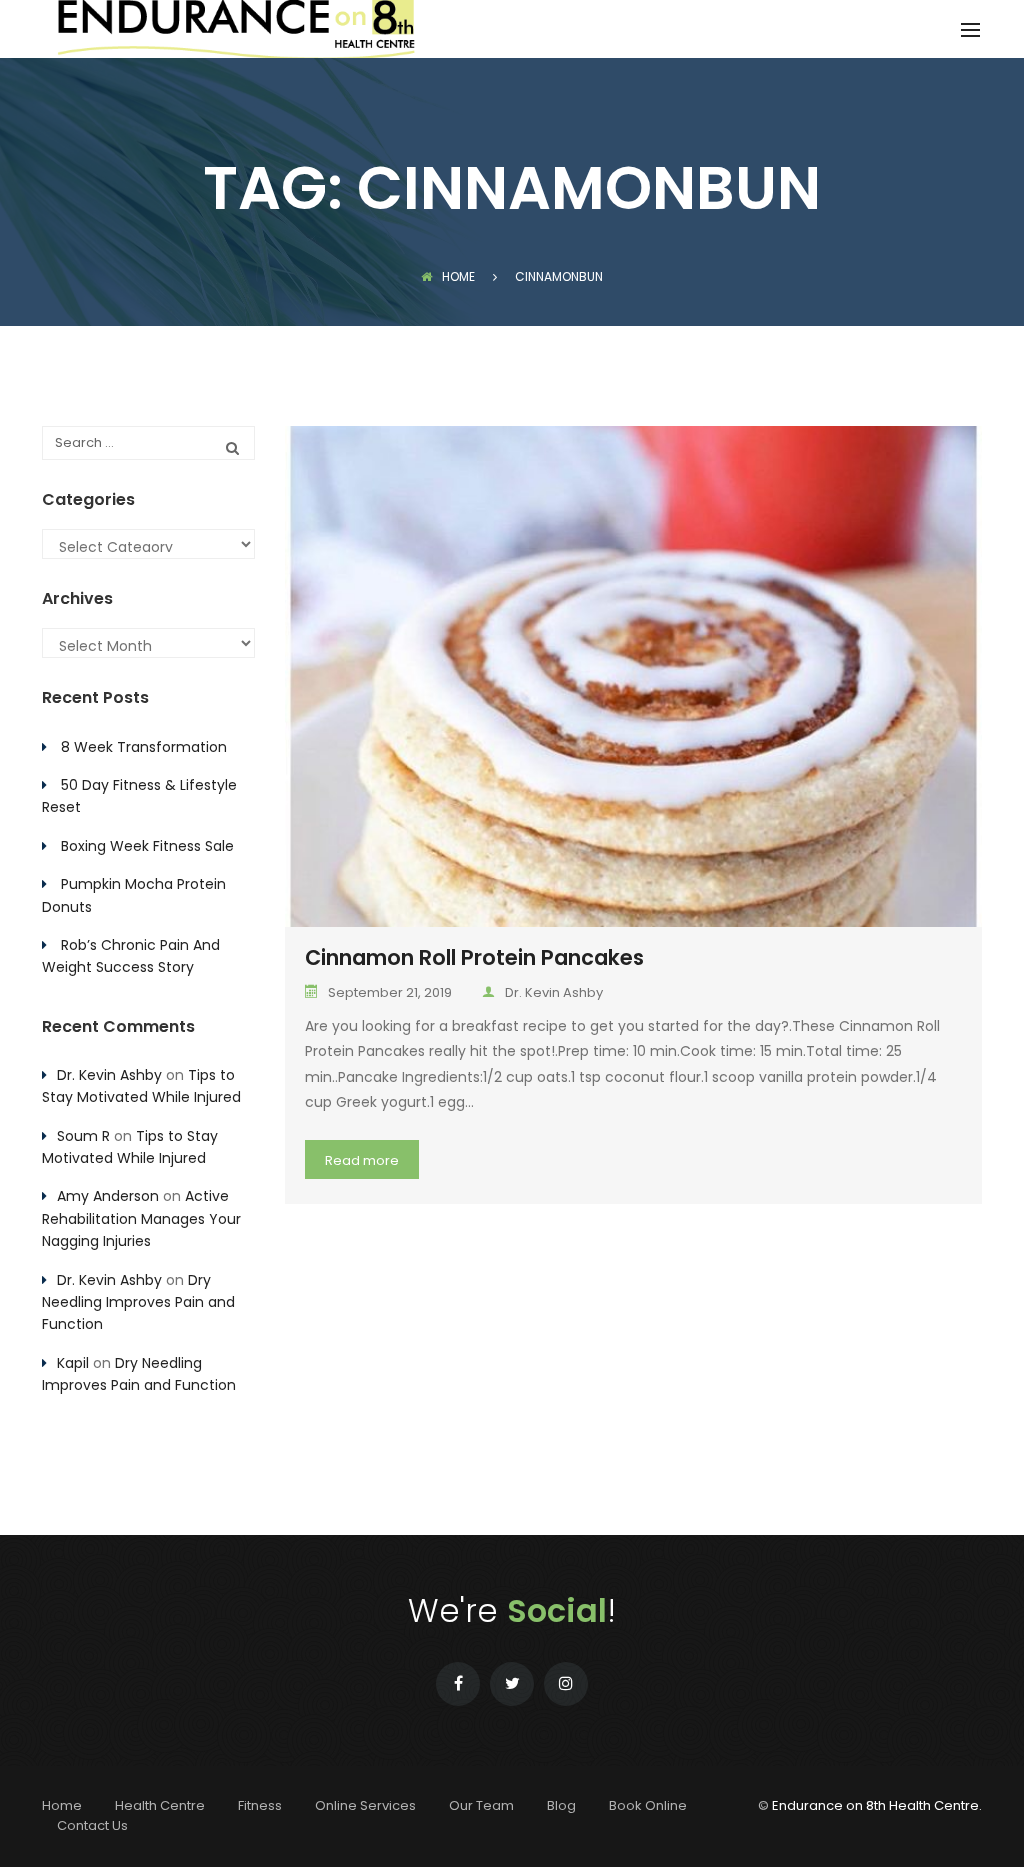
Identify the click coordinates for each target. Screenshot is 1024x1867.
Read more (362, 1160)
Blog (561, 1805)
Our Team (481, 1805)
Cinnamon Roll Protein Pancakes (474, 957)
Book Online (648, 1805)
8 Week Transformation (144, 747)
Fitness (260, 1805)
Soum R (83, 1136)
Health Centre (160, 1805)
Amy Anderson (108, 1196)
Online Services (365, 1805)
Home (458, 276)
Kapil (73, 1363)
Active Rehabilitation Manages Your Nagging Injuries (141, 1218)
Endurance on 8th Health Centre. (877, 1805)
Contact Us (92, 1825)
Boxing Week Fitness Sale (147, 846)
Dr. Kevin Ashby (554, 992)
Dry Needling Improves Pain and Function (138, 1302)
